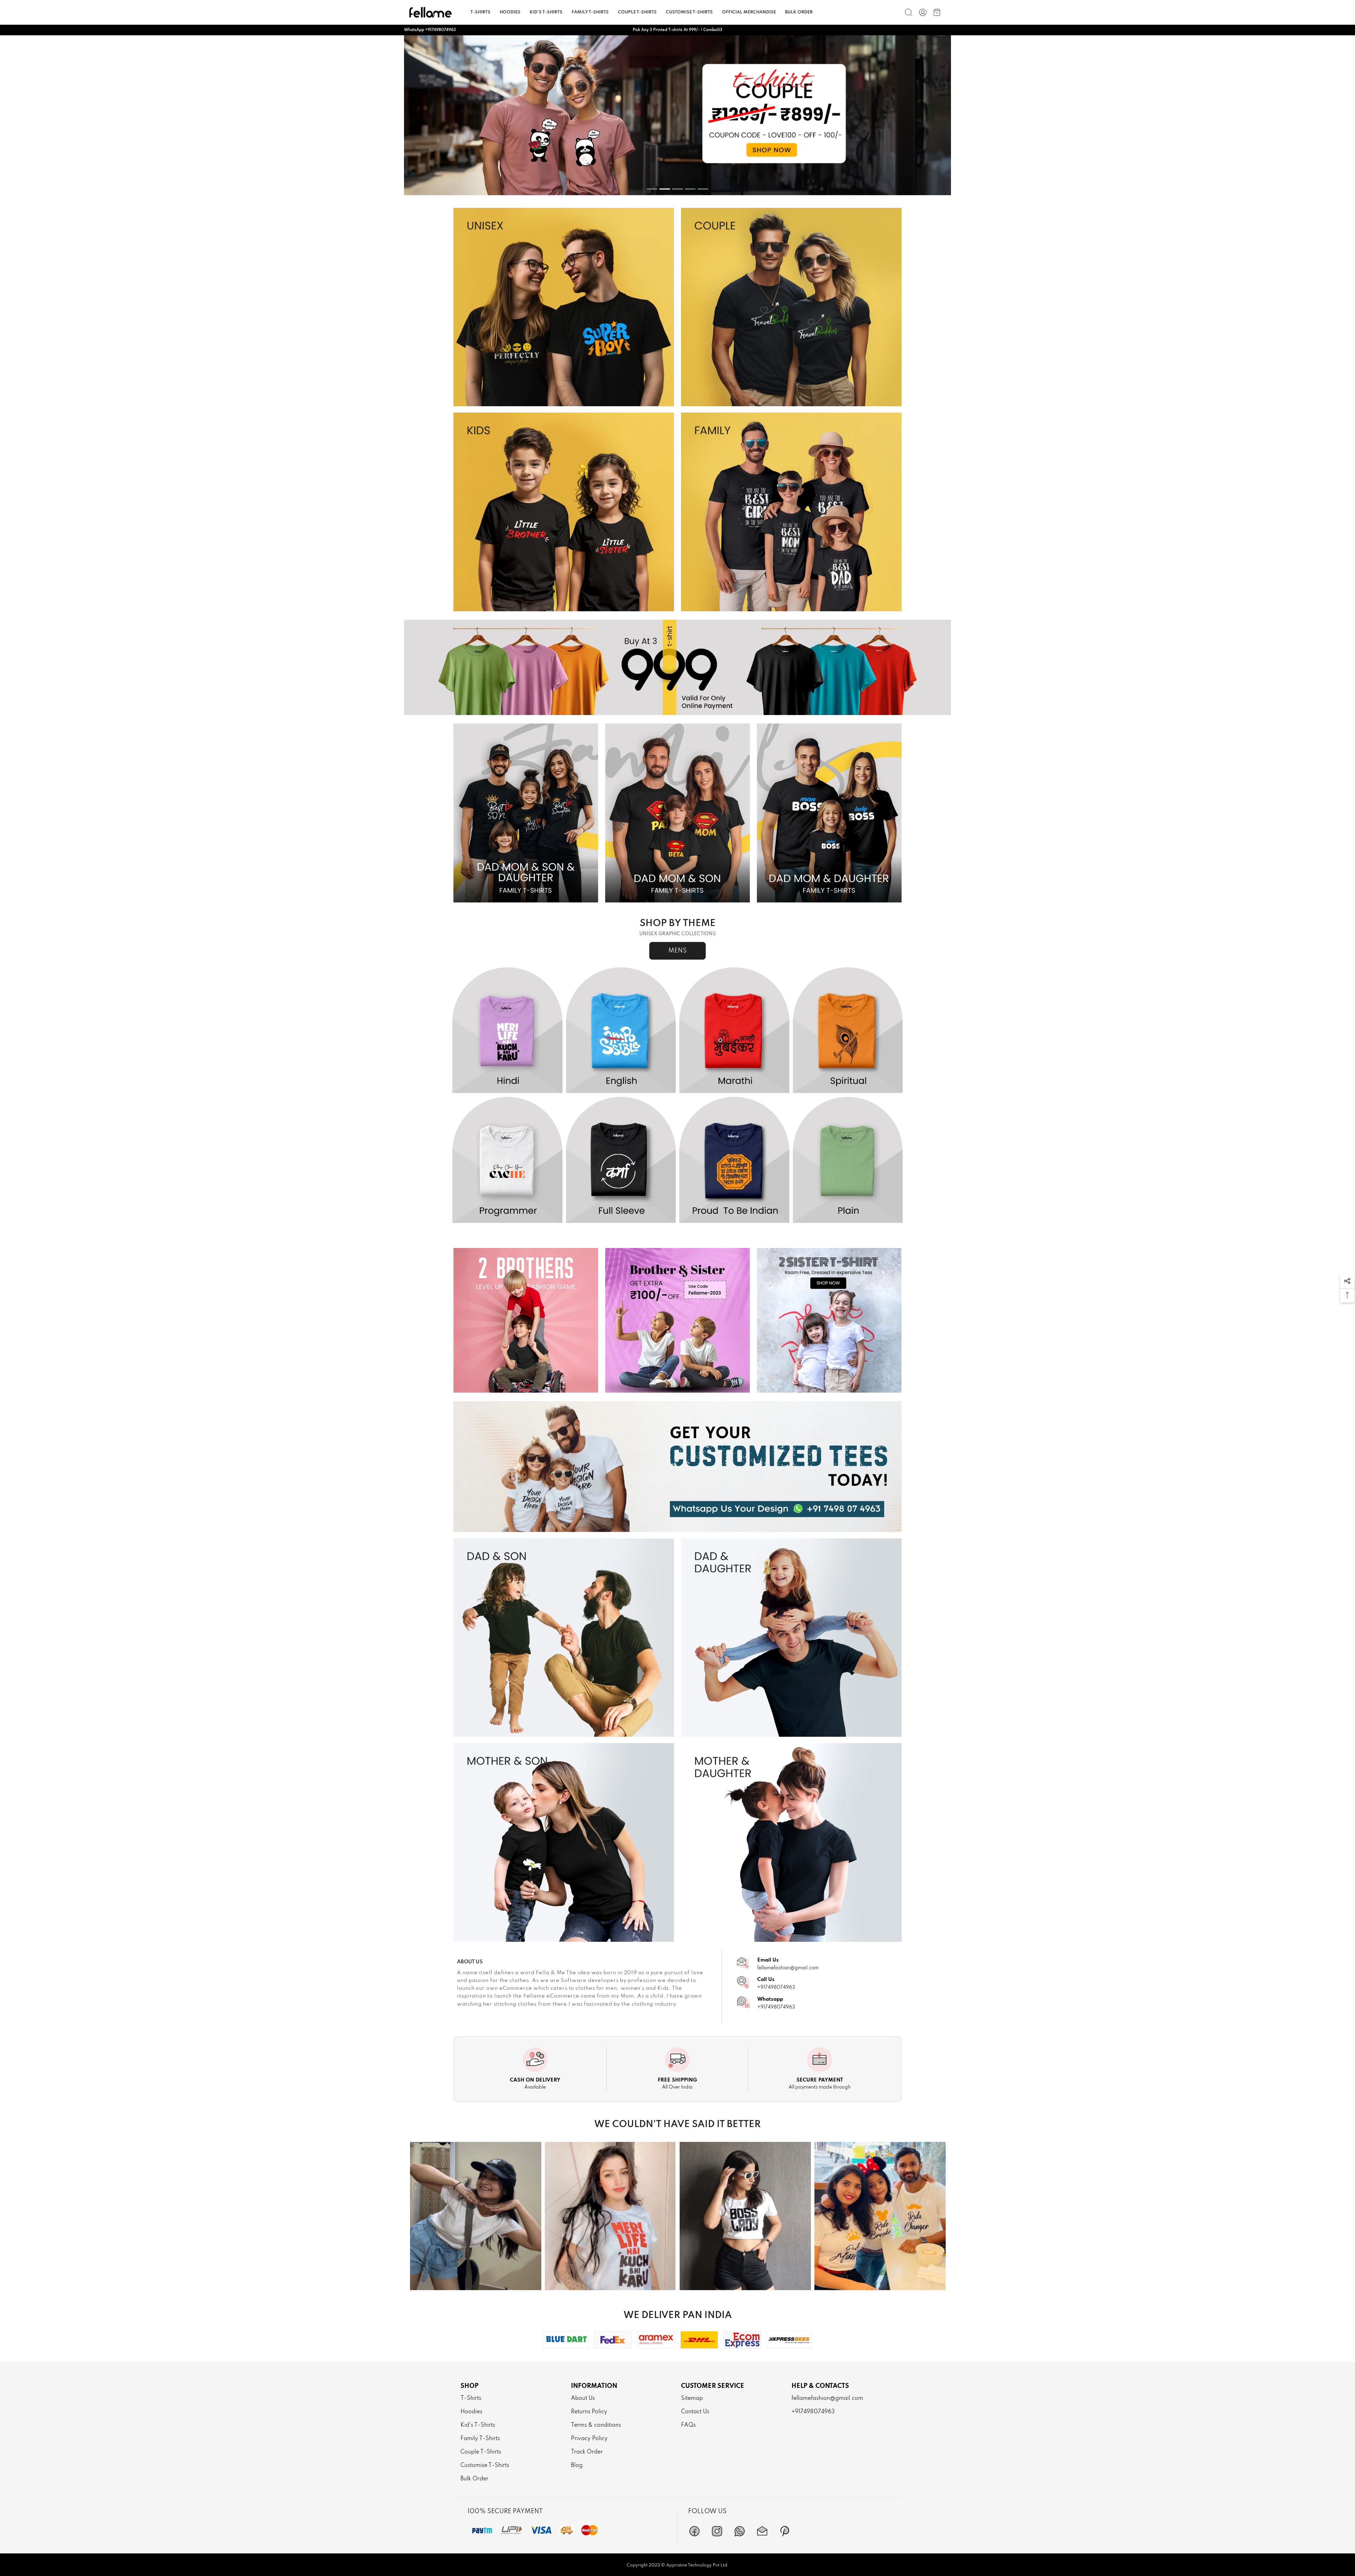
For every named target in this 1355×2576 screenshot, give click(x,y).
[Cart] (937, 12)
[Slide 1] (652, 189)
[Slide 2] (665, 189)
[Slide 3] (677, 189)
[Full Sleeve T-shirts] (621, 1160)
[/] (923, 12)
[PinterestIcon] (785, 2531)
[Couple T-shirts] (791, 307)
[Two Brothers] (526, 1320)
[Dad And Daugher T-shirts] (791, 1638)
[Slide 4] (690, 189)
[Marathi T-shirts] (734, 1031)
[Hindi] (507, 1031)
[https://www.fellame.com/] (430, 12)
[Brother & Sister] (677, 1320)
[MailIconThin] (762, 2531)
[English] (621, 1031)
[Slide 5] (703, 189)
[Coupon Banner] (677, 667)
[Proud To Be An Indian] (734, 1160)
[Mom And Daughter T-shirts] (791, 1842)
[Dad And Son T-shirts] (564, 1638)
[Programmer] (507, 1160)
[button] (1347, 1281)
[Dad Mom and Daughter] (829, 813)
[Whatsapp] (740, 2531)
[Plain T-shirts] (677, 115)
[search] (909, 12)
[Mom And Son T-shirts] (564, 1842)
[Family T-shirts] (791, 512)
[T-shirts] (564, 307)
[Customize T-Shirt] (677, 1467)
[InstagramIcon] (717, 2531)
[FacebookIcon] (694, 2531)
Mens (677, 951)
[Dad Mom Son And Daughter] (526, 813)
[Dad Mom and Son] (677, 813)
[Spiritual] (848, 1031)
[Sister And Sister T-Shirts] (829, 1320)
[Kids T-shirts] (564, 512)
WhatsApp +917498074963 (430, 30)
